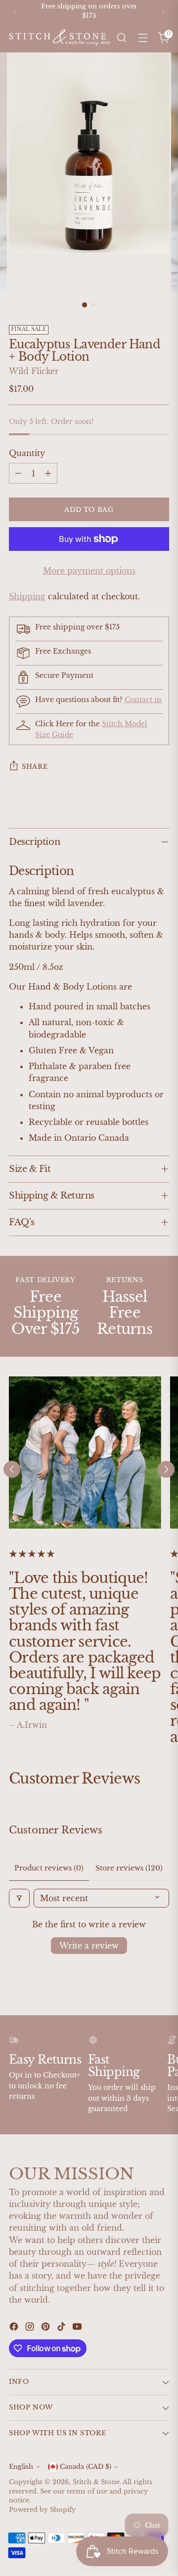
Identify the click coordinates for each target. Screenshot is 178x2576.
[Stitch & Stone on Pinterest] (46, 2328)
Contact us (143, 700)
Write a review (89, 1946)
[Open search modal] (121, 38)
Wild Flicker (34, 371)
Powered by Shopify (42, 2510)
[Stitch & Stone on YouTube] (78, 2328)
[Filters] (19, 1898)
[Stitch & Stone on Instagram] (31, 2328)
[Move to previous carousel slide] (12, 1469)
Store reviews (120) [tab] (129, 1868)
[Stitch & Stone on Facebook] (15, 2328)
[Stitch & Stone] (60, 37)
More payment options (89, 571)
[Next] (163, 11)
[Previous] (15, 11)
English (21, 2467)
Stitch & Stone (96, 2482)
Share (35, 767)
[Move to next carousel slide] (166, 1469)
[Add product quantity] (48, 473)
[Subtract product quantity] (18, 473)
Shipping (27, 596)
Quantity (27, 453)
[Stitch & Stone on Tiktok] (62, 2328)
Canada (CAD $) (86, 2467)
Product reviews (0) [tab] (49, 1868)
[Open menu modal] (143, 38)
